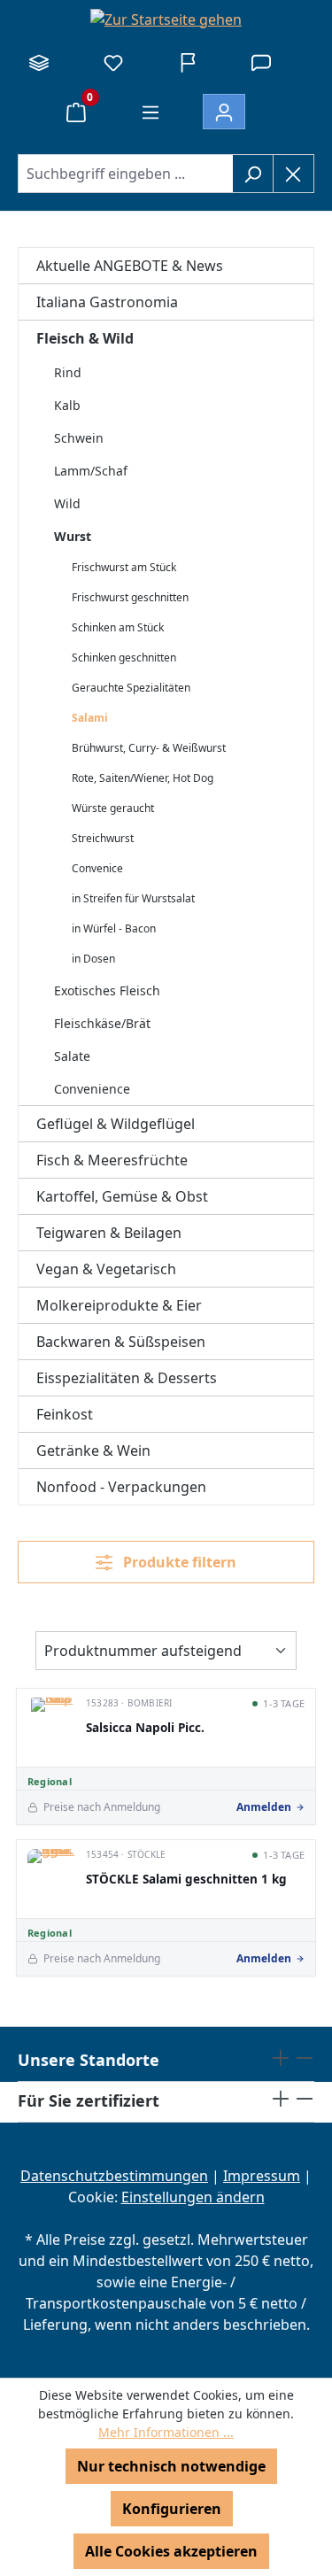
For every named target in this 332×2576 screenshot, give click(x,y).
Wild (67, 503)
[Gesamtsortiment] (39, 62)
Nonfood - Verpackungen (121, 1487)
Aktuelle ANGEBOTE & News (130, 266)
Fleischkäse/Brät (102, 1023)
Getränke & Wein (93, 1450)
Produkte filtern (178, 1562)
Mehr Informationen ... (166, 2432)
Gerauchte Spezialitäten (131, 688)
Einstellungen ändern (193, 2197)
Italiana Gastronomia (107, 302)
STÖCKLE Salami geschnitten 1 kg (186, 1880)
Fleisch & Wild (85, 338)
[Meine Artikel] (113, 62)
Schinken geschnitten (124, 658)
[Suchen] (253, 174)
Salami (90, 718)
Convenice (97, 868)
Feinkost (65, 1414)
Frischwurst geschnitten (130, 597)
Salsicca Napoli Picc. (145, 1728)
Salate (72, 1056)
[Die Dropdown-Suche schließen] (293, 174)
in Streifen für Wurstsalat (133, 898)
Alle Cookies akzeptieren (171, 2551)
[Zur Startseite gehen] (166, 19)
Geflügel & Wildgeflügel (116, 1124)
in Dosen (93, 959)
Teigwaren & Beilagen (109, 1233)
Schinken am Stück (118, 627)
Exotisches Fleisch (107, 990)
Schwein (79, 438)
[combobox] (125, 174)
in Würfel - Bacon (114, 928)
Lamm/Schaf (91, 471)
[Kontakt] (261, 62)
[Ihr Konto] (224, 112)
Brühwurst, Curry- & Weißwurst (149, 748)
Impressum (262, 2176)
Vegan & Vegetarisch (106, 1269)
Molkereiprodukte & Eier (119, 1305)
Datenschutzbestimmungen (114, 2176)
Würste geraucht (113, 808)
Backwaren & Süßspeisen (121, 1342)
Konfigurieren (172, 2509)
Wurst (73, 536)
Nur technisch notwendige (171, 2466)
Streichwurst (103, 838)
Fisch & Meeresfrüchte (112, 1160)
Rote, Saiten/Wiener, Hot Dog (143, 778)
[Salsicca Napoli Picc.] (52, 1722)
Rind (68, 372)
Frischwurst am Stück (124, 567)
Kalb (67, 405)
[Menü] (151, 112)
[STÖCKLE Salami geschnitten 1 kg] (52, 1874)
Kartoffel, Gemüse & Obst (122, 1196)
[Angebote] (188, 62)
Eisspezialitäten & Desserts (127, 1378)
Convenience (92, 1089)
